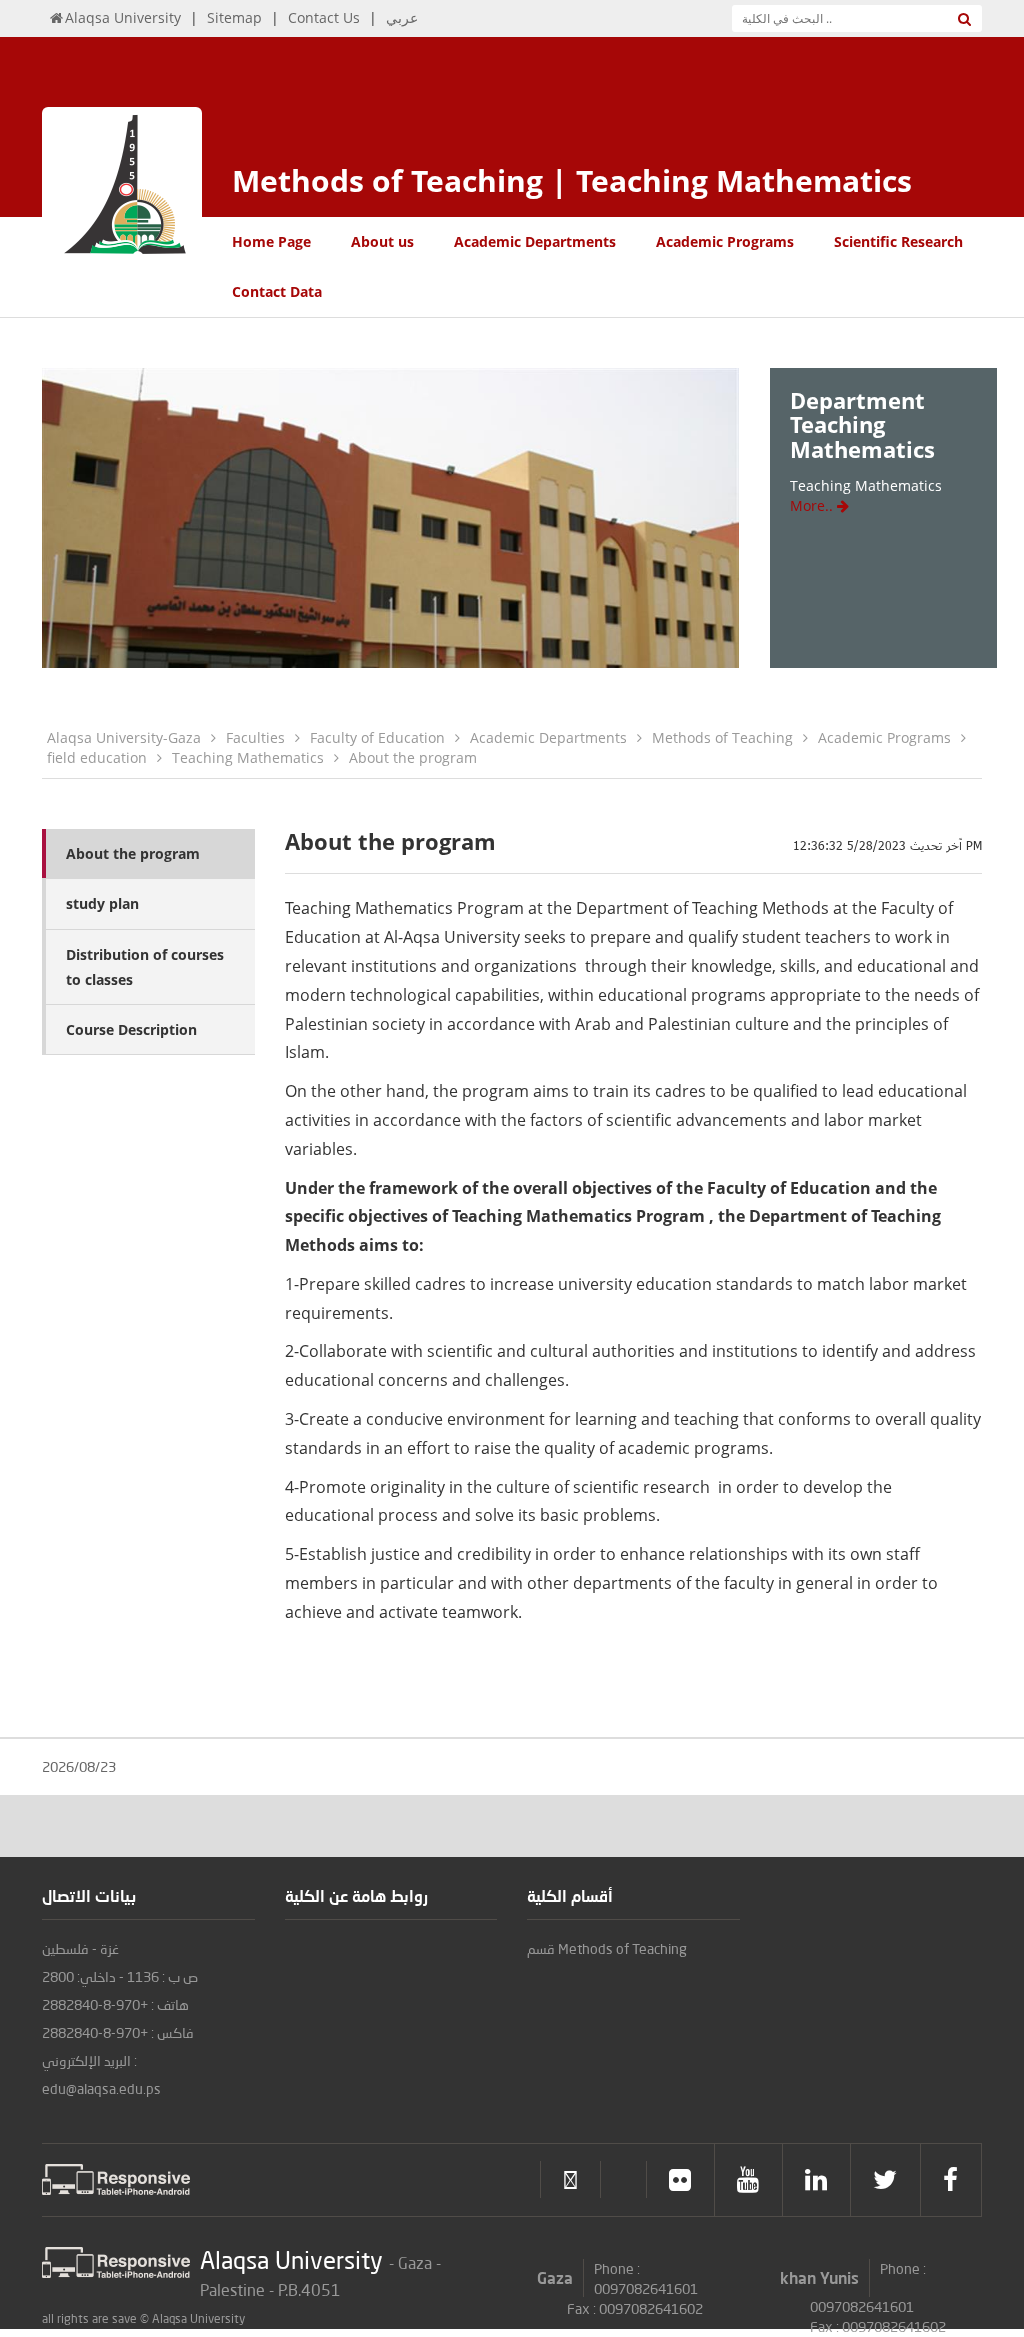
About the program (413, 757)
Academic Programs (725, 241)
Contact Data (277, 291)
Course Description (131, 1029)
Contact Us (324, 17)
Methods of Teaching (722, 737)
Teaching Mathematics (248, 757)
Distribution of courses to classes (145, 967)
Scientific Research (898, 241)
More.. (813, 505)
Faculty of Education (377, 737)
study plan (102, 903)
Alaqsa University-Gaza (124, 737)
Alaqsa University (123, 17)
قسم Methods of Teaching (607, 1948)
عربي (402, 17)
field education (97, 757)
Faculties (255, 737)
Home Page (271, 241)
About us (382, 241)
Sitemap (234, 17)
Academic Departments (535, 241)
